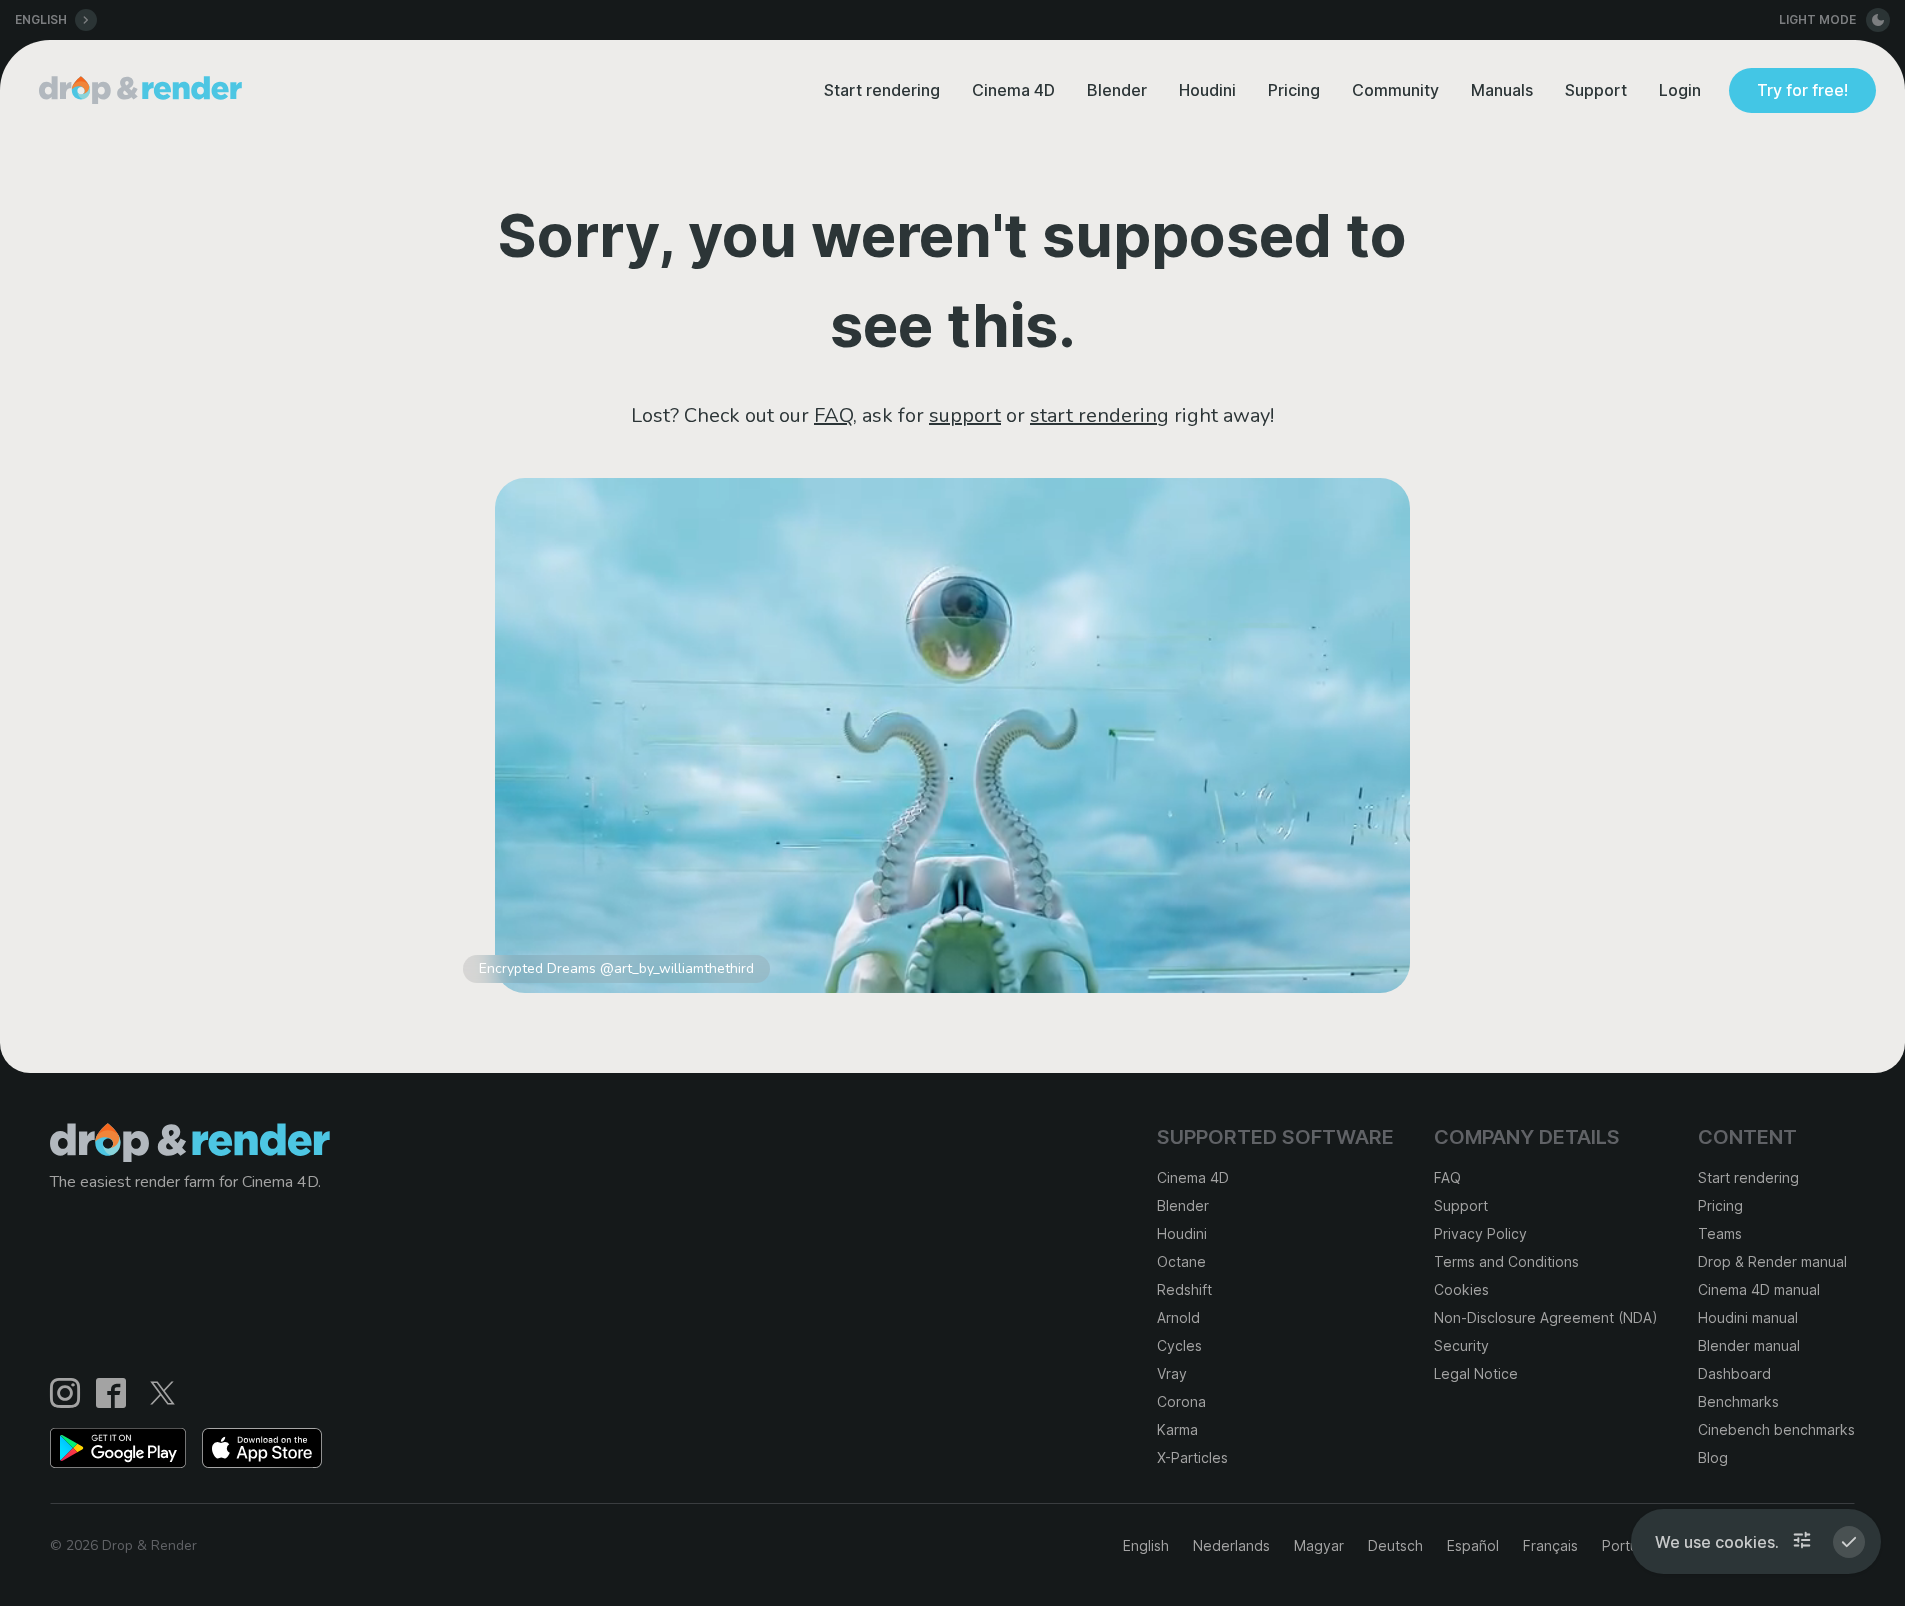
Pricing (1294, 90)
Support (1596, 90)
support (965, 415)
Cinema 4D (1013, 90)
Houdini (1207, 90)
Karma (1177, 1429)
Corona (1181, 1401)
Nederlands (1231, 1545)
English (1146, 1545)
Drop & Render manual (1772, 1261)
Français (1550, 1545)
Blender (1117, 90)
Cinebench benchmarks (1776, 1429)
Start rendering (882, 90)
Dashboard (1734, 1373)
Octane (1181, 1261)
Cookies (1461, 1289)
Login (1680, 90)
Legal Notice (1476, 1373)
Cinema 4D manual (1759, 1289)
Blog (1713, 1457)
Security (1461, 1345)
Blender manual (1749, 1345)
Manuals (1502, 90)
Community (1395, 90)
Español (1473, 1545)
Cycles (1179, 1345)
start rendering (1099, 415)
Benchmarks (1738, 1401)
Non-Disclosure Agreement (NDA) (1546, 1317)
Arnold (1178, 1317)
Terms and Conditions (1506, 1261)
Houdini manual (1748, 1317)
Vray (1172, 1373)
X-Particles (1192, 1457)
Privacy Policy (1480, 1233)
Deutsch (1395, 1545)
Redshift (1184, 1289)
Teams (1720, 1233)
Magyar (1319, 1545)
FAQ (833, 415)
